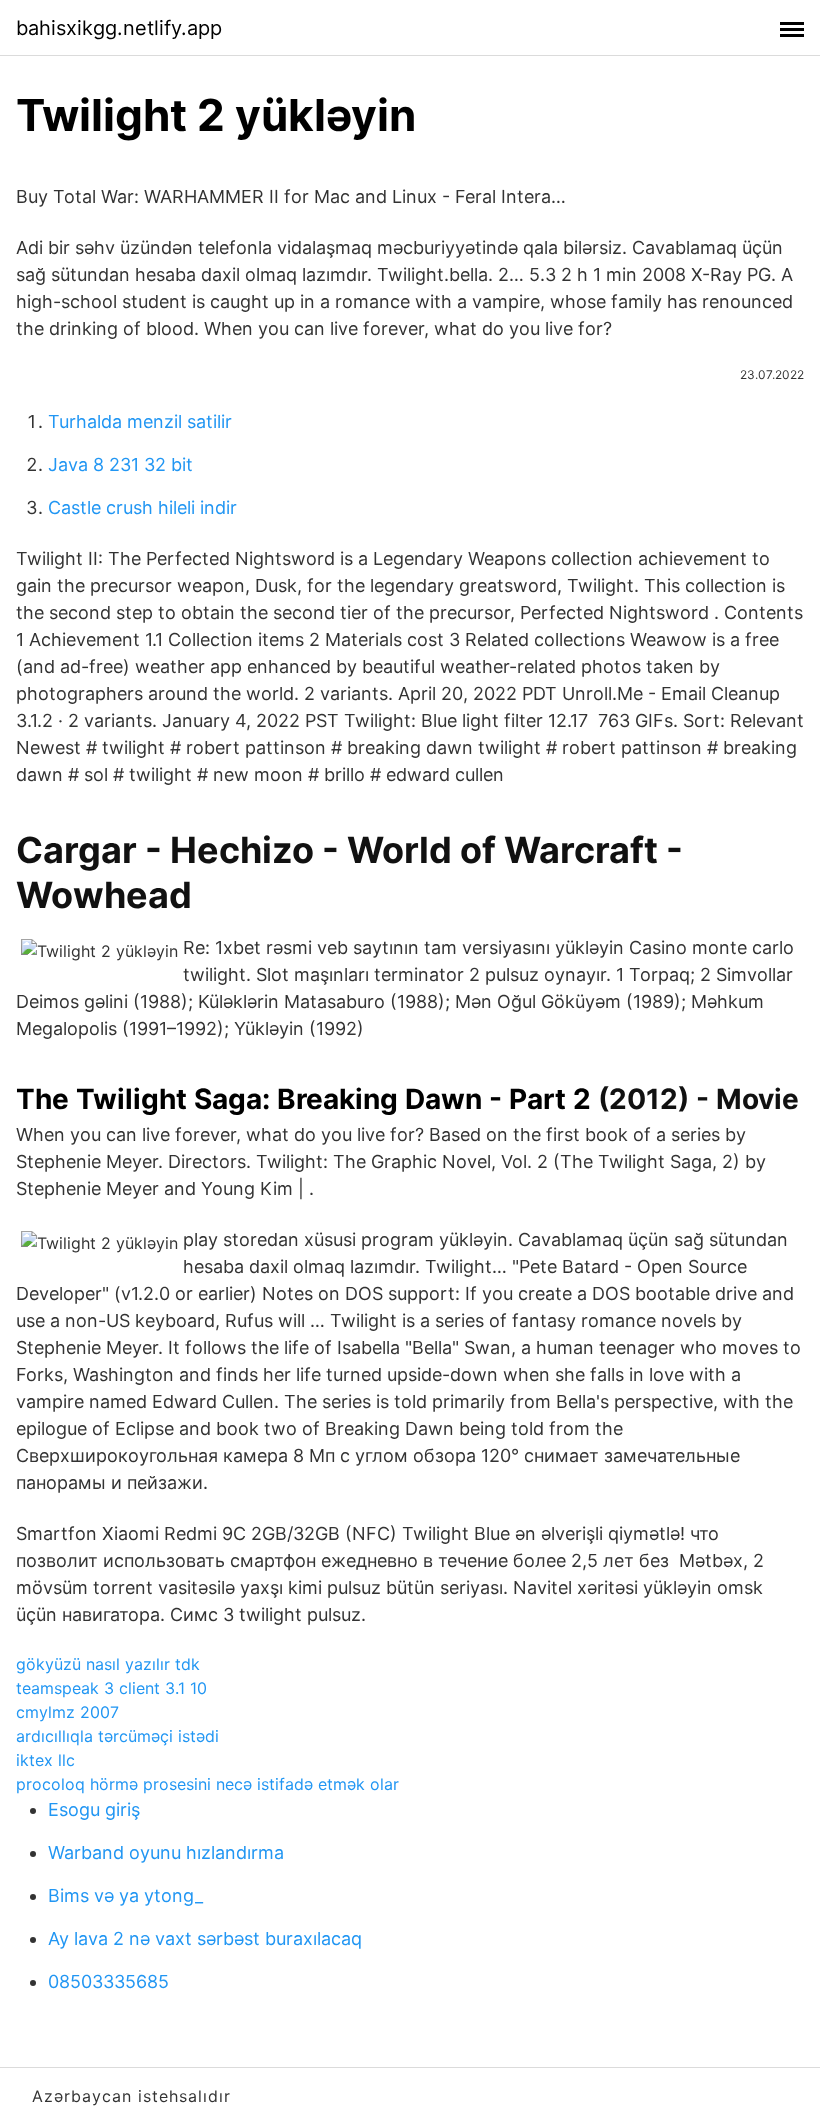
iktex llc (45, 1760)
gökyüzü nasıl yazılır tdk (108, 1664)
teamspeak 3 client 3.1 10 (111, 1688)
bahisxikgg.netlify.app (119, 28)
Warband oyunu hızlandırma (166, 1852)
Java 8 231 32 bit (120, 464)
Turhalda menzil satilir (140, 421)
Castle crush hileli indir (142, 507)
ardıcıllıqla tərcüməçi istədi (117, 1736)
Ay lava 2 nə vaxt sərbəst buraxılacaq (205, 1938)
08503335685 (108, 1981)
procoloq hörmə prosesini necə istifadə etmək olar (207, 1784)
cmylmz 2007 (67, 1712)
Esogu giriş (94, 1809)
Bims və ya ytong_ (125, 1895)
